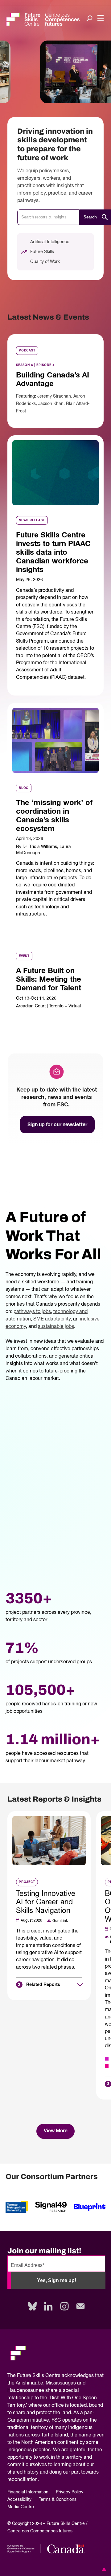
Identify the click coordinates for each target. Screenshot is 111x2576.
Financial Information (28, 2492)
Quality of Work (45, 262)
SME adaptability (52, 1319)
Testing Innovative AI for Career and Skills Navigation (46, 1902)
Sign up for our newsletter (57, 1125)
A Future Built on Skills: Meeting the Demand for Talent (49, 980)
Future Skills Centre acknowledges (55, 2376)
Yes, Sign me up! (57, 2280)
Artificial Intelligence (50, 242)
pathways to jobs (32, 1312)
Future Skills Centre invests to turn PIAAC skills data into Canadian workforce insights (53, 552)
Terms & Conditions (58, 2500)
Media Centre (21, 2507)
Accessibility (19, 2500)
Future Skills (42, 252)
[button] (103, 2569)
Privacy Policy (70, 2492)
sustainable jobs (56, 1327)
